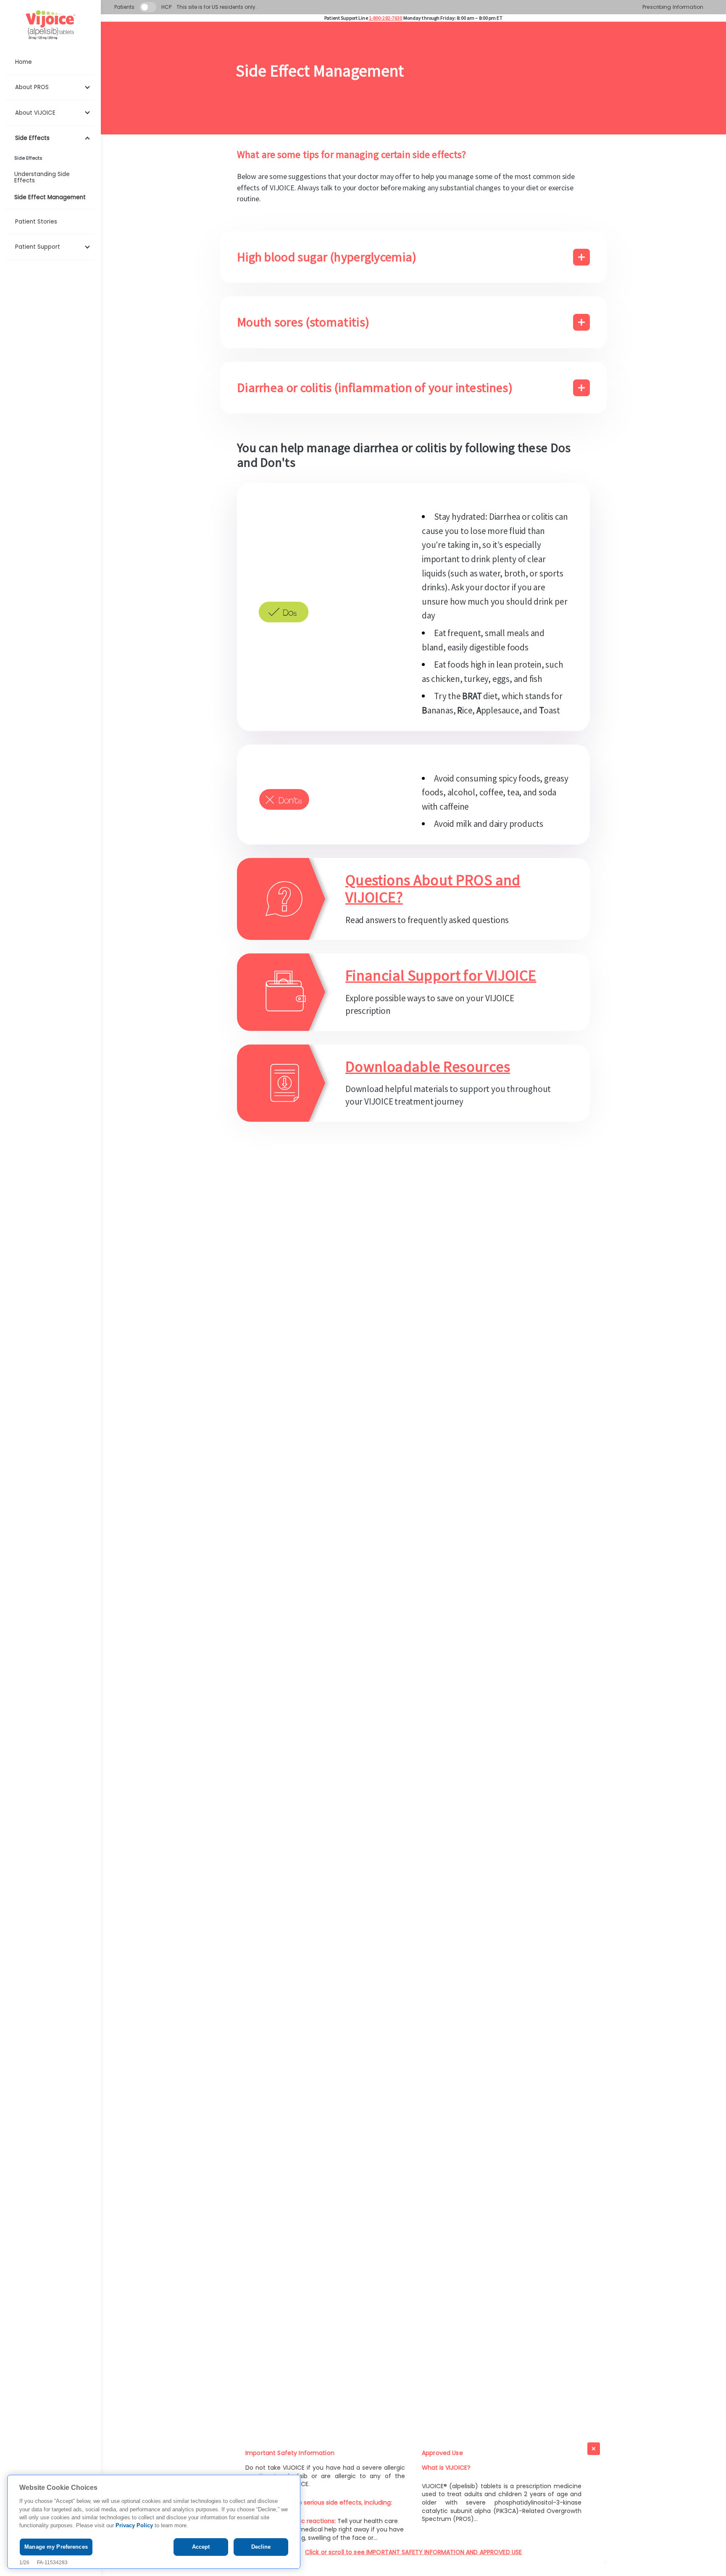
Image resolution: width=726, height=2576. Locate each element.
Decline (261, 2547)
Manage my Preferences (56, 2547)
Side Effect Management (50, 197)
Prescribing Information (673, 7)
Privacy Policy (134, 2526)
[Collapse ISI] (594, 2449)
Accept (201, 2547)
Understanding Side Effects (42, 177)
